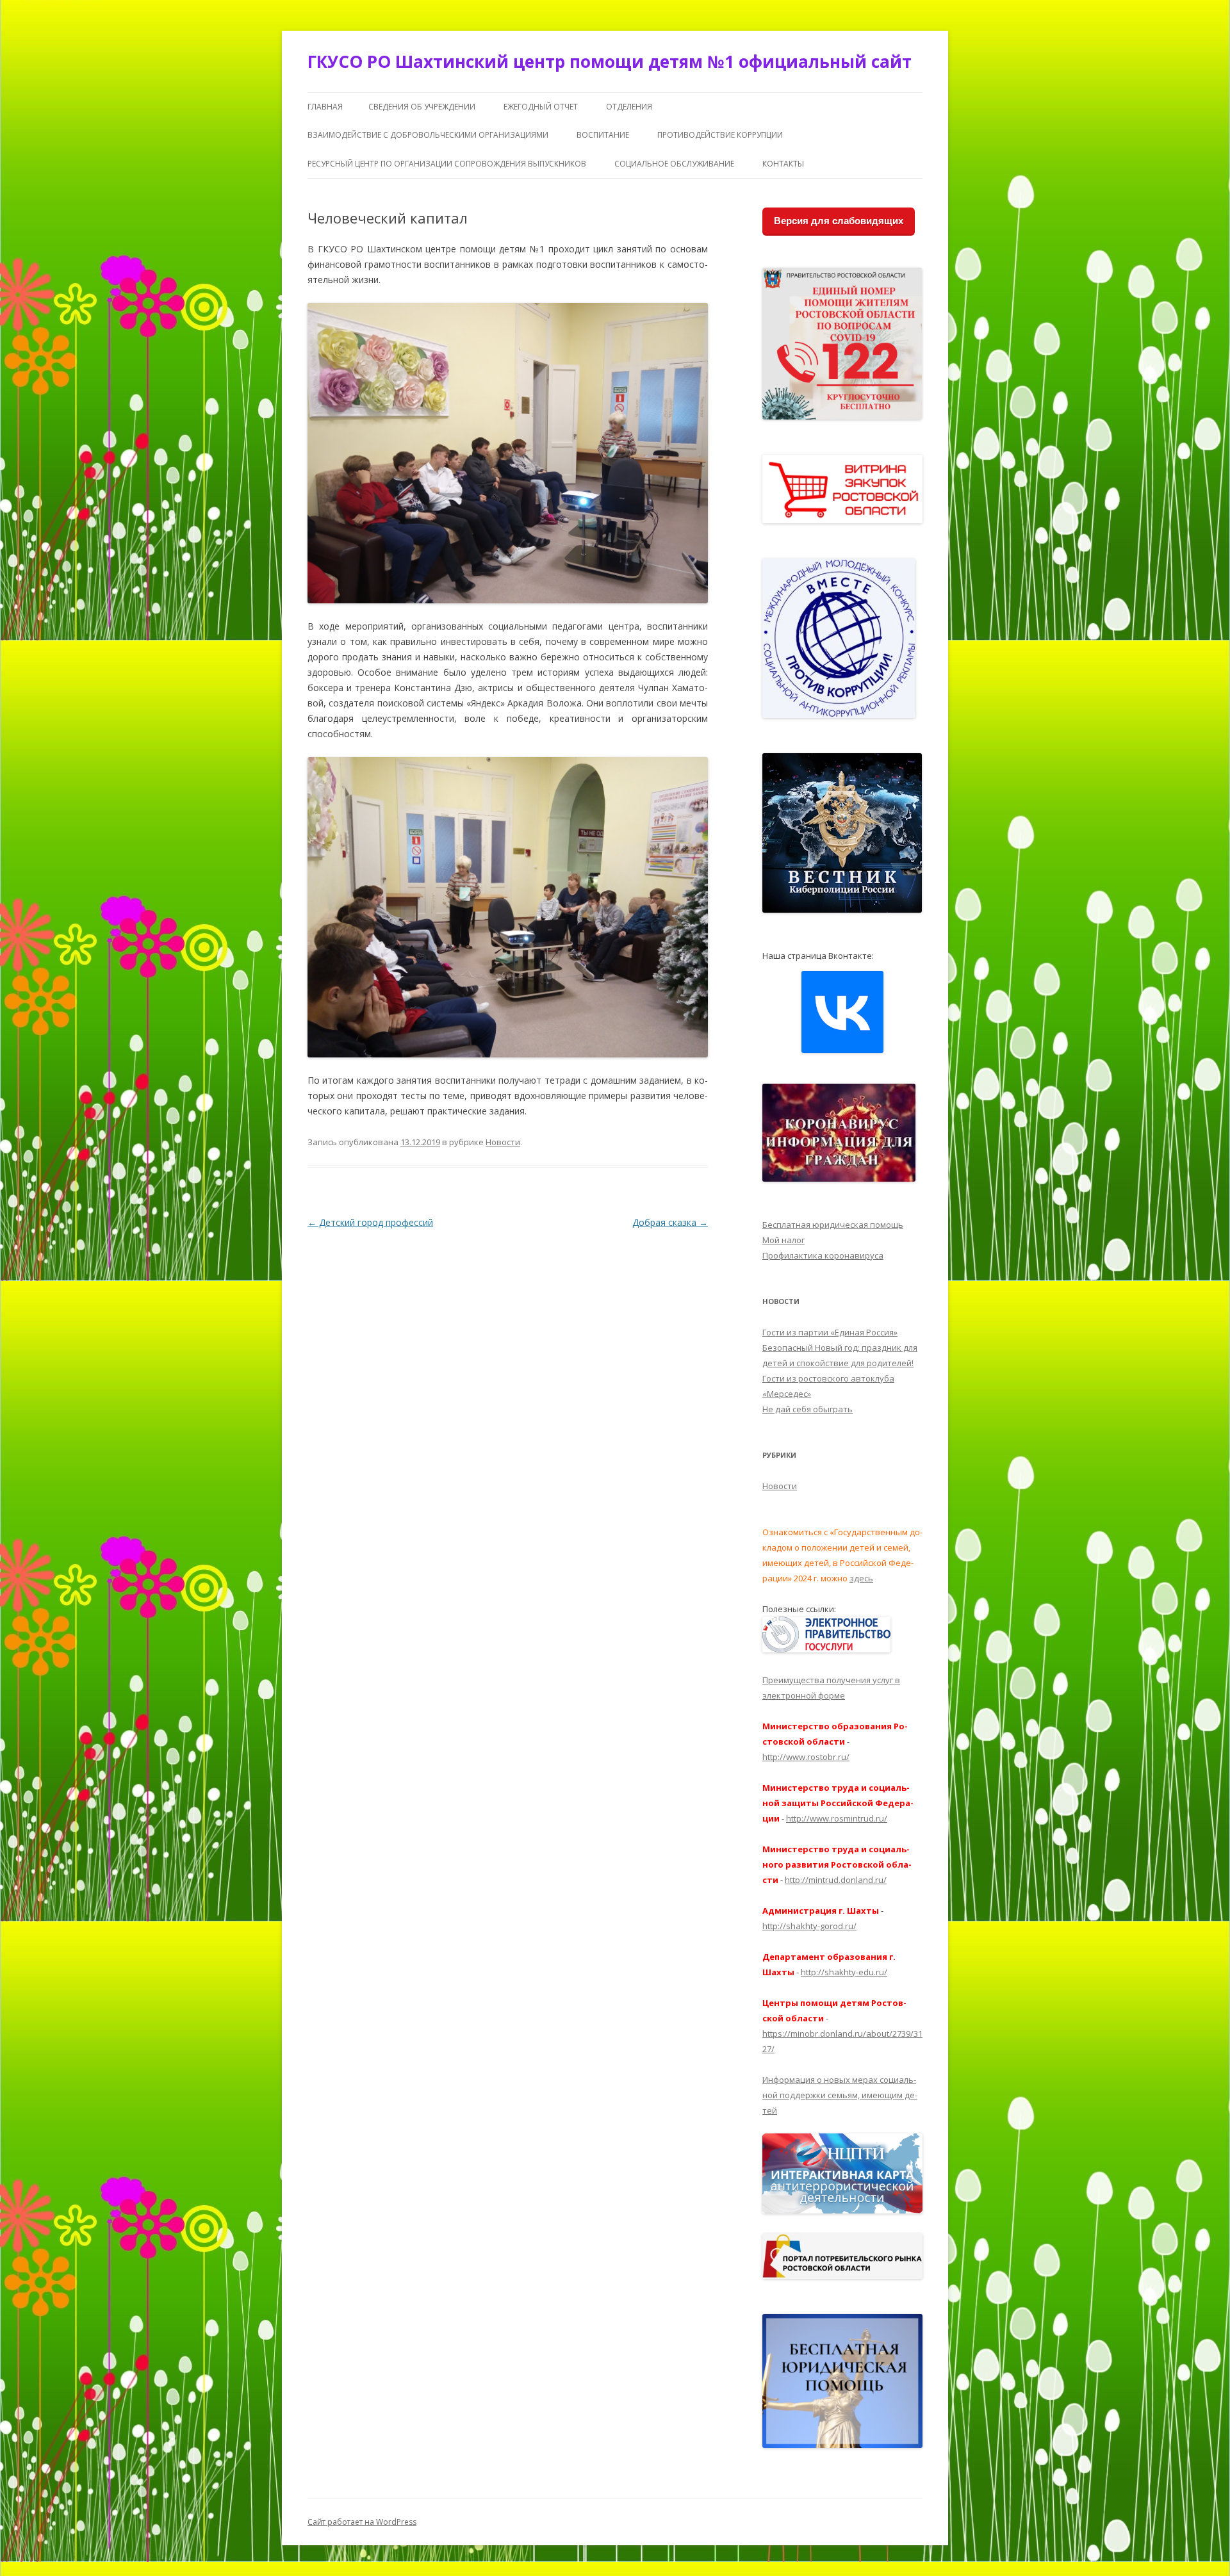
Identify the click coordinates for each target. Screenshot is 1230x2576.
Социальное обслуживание (674, 164)
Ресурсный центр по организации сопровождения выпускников (447, 164)
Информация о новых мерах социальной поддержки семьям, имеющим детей (840, 2095)
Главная (325, 107)
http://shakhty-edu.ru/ (844, 1972)
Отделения (629, 107)
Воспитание (603, 135)
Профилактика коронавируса (823, 1255)
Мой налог (783, 1240)
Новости (503, 1142)
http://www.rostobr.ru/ (806, 1757)
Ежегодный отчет (541, 107)
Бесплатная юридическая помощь (833, 1225)
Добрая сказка (670, 1222)
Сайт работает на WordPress (362, 2522)
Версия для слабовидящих (839, 221)
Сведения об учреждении (422, 107)
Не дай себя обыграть (808, 1409)
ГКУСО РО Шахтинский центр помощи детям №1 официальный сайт (610, 61)
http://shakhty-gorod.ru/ (809, 1926)
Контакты (783, 164)
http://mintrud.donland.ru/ (836, 1880)
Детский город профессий (370, 1222)
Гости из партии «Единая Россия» (830, 1332)
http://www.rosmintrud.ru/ (837, 1818)
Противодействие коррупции (720, 135)
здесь (861, 1578)
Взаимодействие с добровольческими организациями (428, 135)
